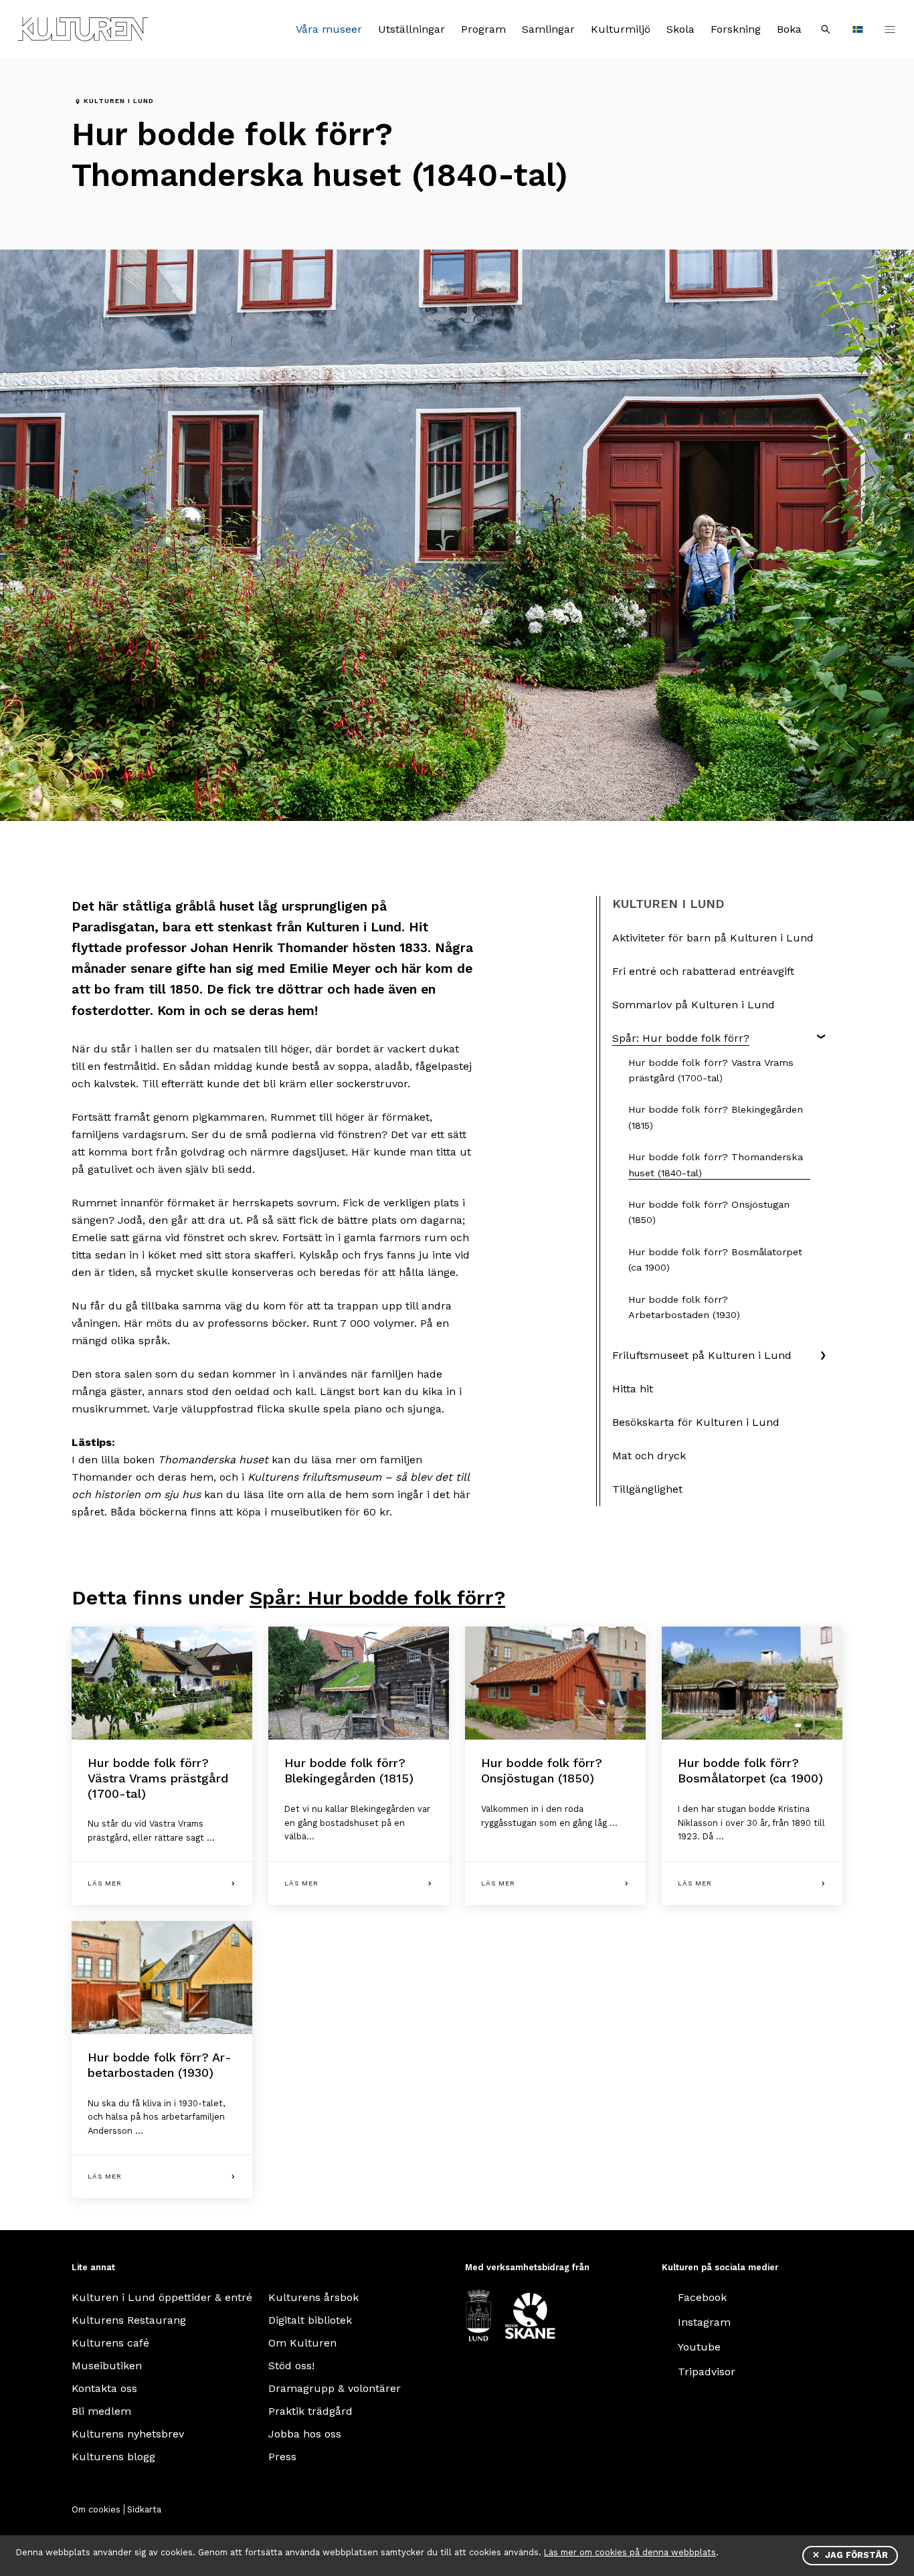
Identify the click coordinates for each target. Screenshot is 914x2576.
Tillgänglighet (647, 1489)
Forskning (736, 29)
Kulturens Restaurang (129, 2320)
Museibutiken (107, 2366)
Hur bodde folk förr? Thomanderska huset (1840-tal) (716, 1165)
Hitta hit (633, 1389)
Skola (680, 29)
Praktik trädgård (310, 2411)
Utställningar (412, 29)
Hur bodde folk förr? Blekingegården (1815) (716, 1117)
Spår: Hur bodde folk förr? (681, 1038)
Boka (789, 29)
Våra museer (329, 29)
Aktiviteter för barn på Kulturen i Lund (713, 938)
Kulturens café (110, 2343)
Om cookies (96, 2509)
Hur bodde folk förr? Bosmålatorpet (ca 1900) (715, 1260)
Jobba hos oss (305, 2434)
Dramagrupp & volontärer (335, 2388)
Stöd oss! (291, 2366)
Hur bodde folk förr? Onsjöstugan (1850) (709, 1212)
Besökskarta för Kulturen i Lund (696, 1422)
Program (483, 29)
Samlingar (548, 29)
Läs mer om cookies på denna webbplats (630, 2552)
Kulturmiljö (621, 29)
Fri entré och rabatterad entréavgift (703, 971)
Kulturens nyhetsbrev (128, 2434)
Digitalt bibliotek (310, 2320)
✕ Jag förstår (850, 2555)
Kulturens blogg (113, 2457)
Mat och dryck (649, 1456)
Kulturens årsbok (313, 2297)
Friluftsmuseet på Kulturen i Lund (702, 1355)
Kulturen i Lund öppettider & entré (162, 2297)
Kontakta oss (104, 2388)
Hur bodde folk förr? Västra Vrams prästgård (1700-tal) (711, 1070)
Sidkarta (144, 2509)
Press (282, 2457)
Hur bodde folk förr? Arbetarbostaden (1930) (684, 1307)
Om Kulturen (302, 2343)
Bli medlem (101, 2411)
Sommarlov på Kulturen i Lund (694, 1005)
